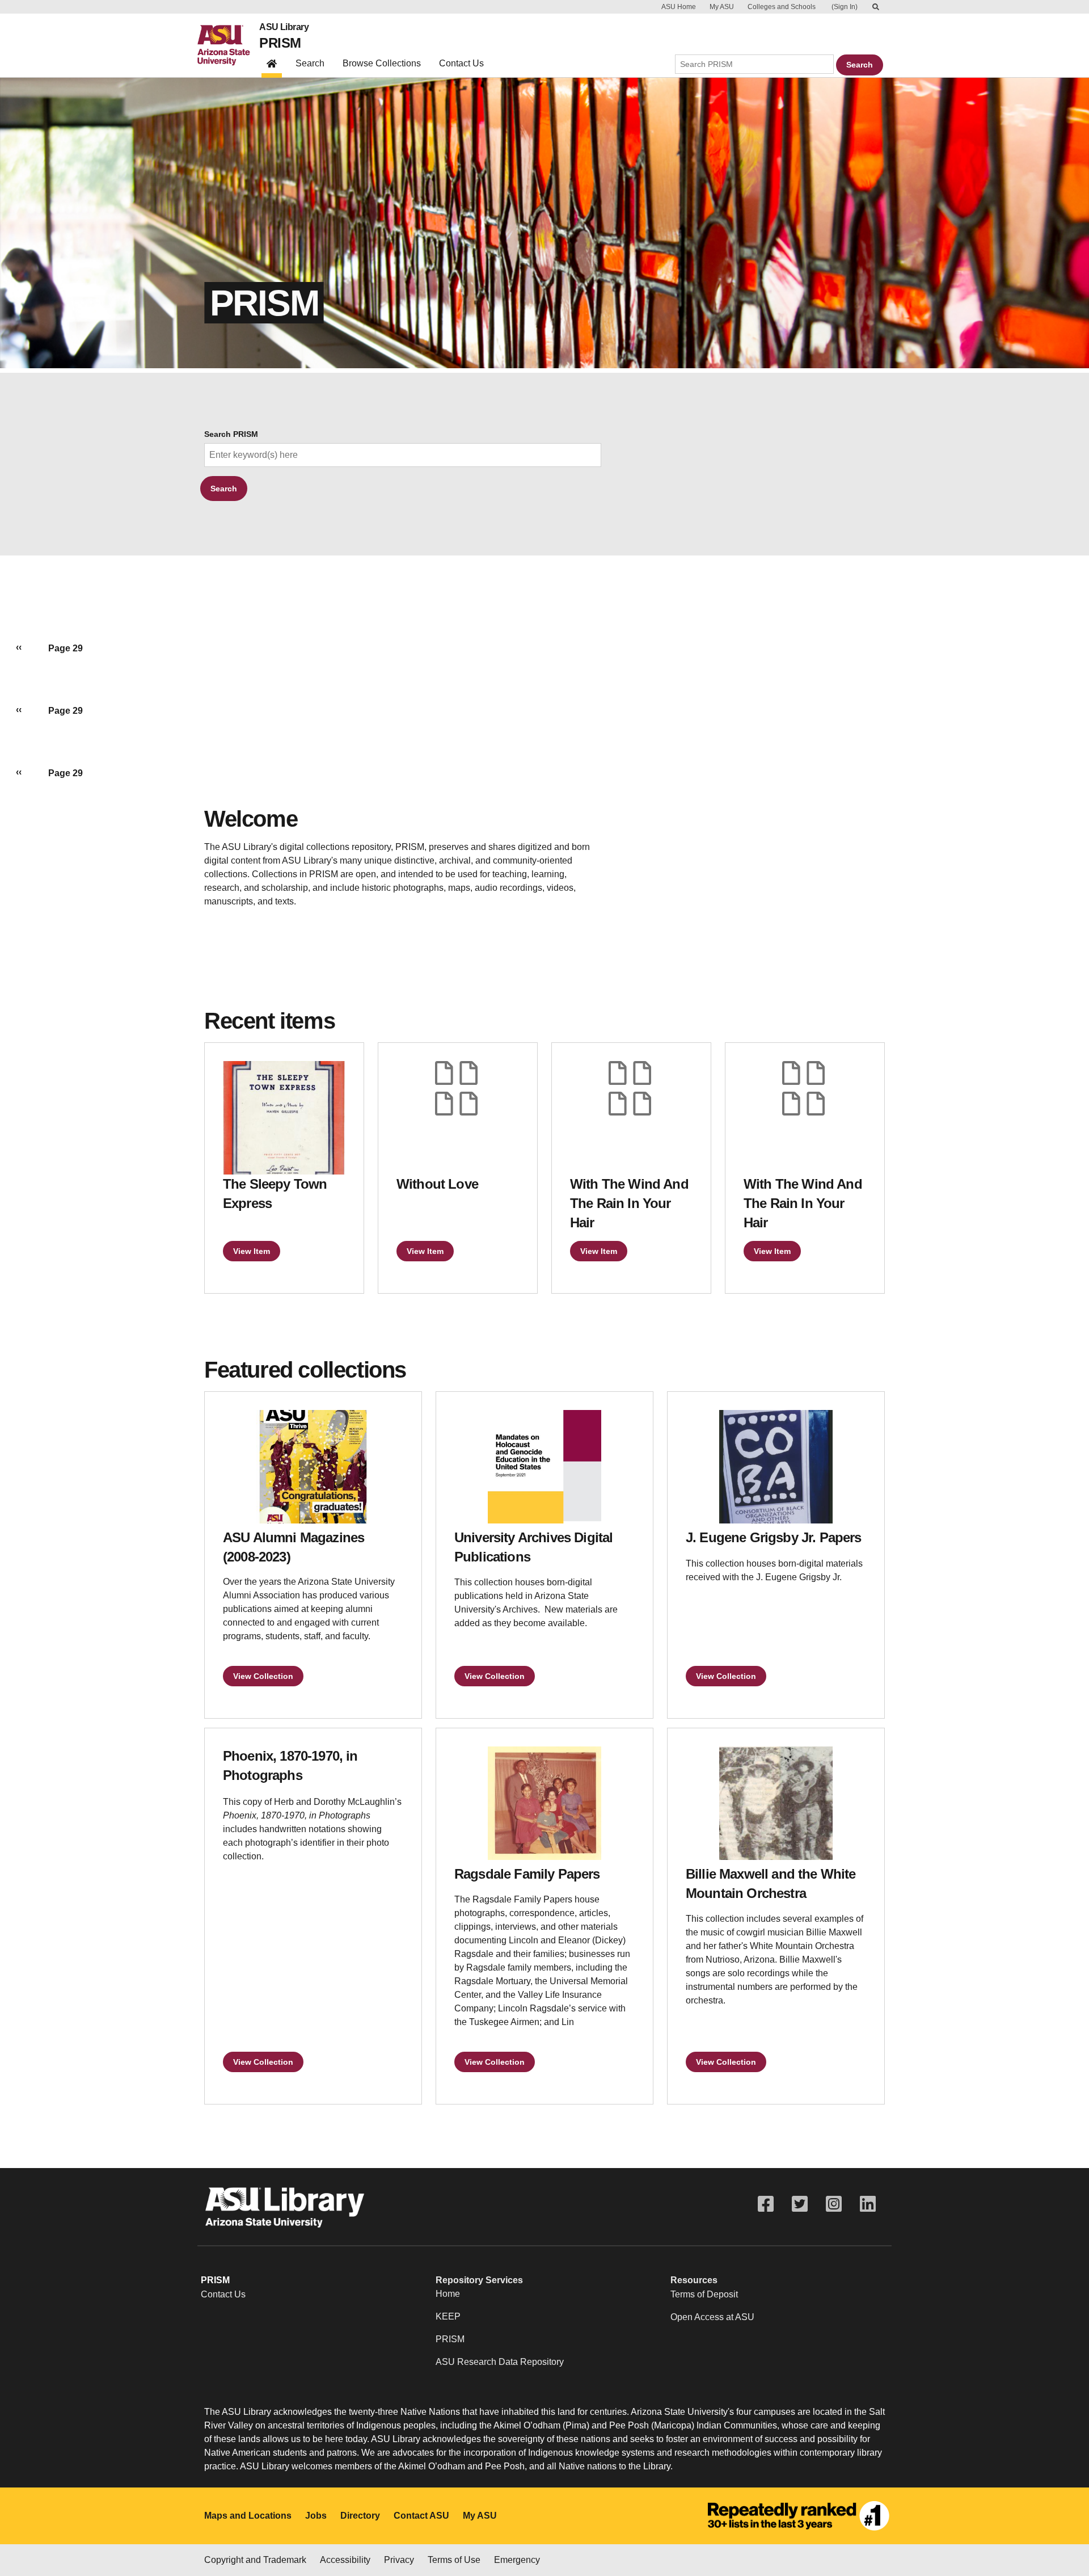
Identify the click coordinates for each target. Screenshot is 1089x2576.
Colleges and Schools (782, 7)
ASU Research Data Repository (500, 2362)
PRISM (280, 43)
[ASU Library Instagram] (834, 2204)
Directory (360, 2516)
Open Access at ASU (712, 2317)
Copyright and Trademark (255, 2560)
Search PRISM (231, 434)
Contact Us (461, 63)
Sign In (845, 7)
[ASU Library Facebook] (766, 2204)
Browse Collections (382, 63)
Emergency (517, 2560)
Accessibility (345, 2560)
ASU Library (284, 27)
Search (310, 63)
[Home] (228, 45)
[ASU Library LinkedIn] (868, 2204)
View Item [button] (252, 1251)
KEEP (448, 2316)
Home (448, 2294)
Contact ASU (421, 2516)
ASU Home (679, 7)
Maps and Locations (248, 2516)
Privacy (399, 2560)
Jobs (316, 2516)
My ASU (722, 7)
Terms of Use (454, 2560)
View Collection (263, 1676)
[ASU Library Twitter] (800, 2204)
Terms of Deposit (704, 2294)
